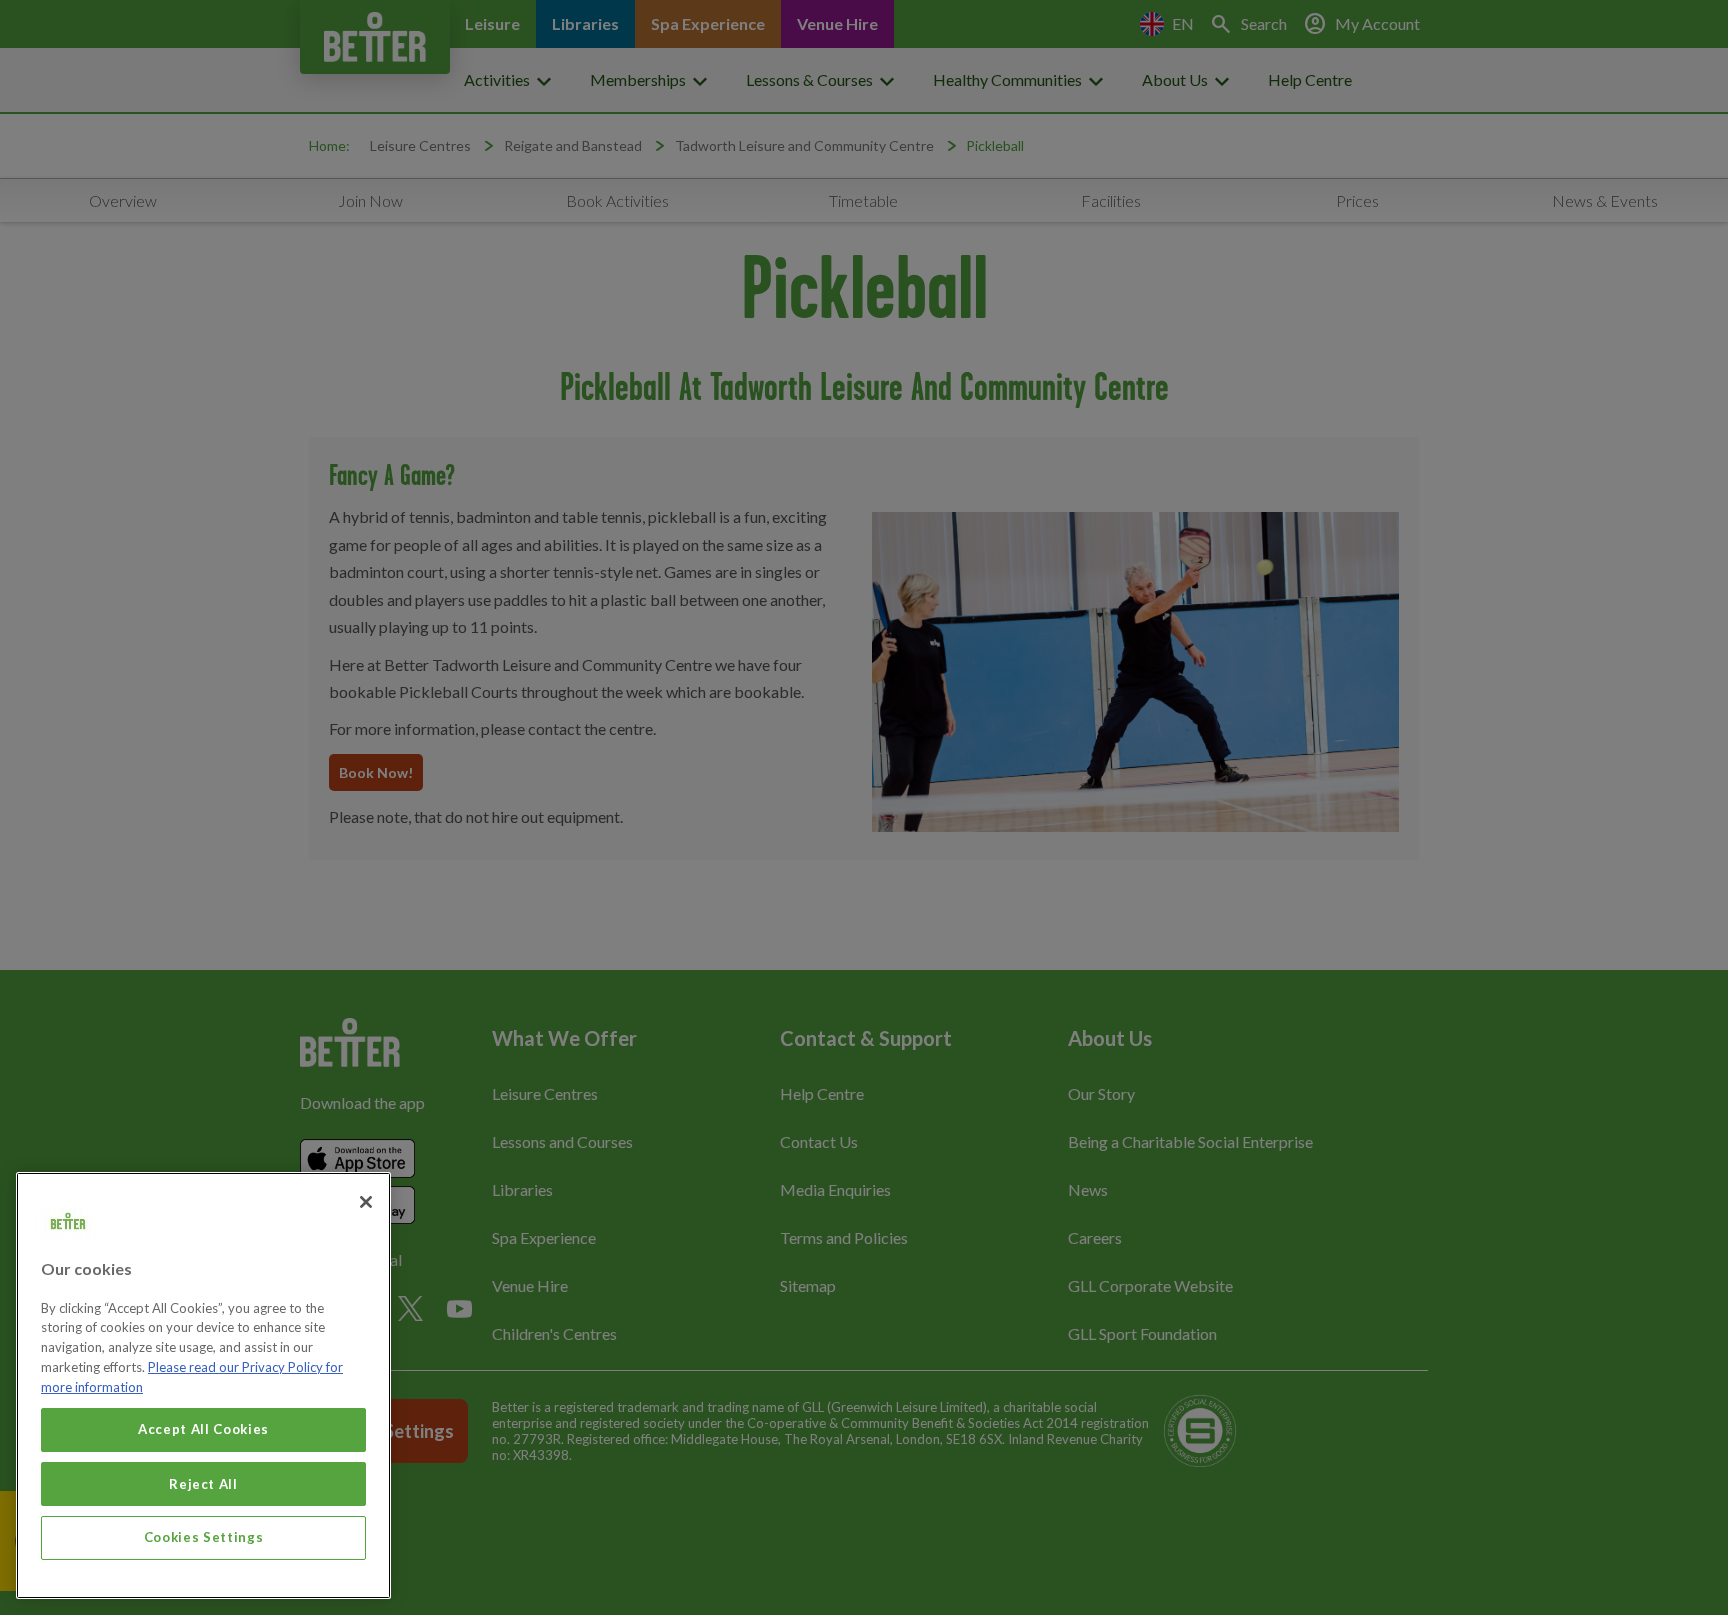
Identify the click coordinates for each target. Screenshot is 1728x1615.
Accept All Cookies (203, 1429)
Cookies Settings (204, 1537)
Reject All (203, 1483)
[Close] (366, 1202)
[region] (203, 1385)
